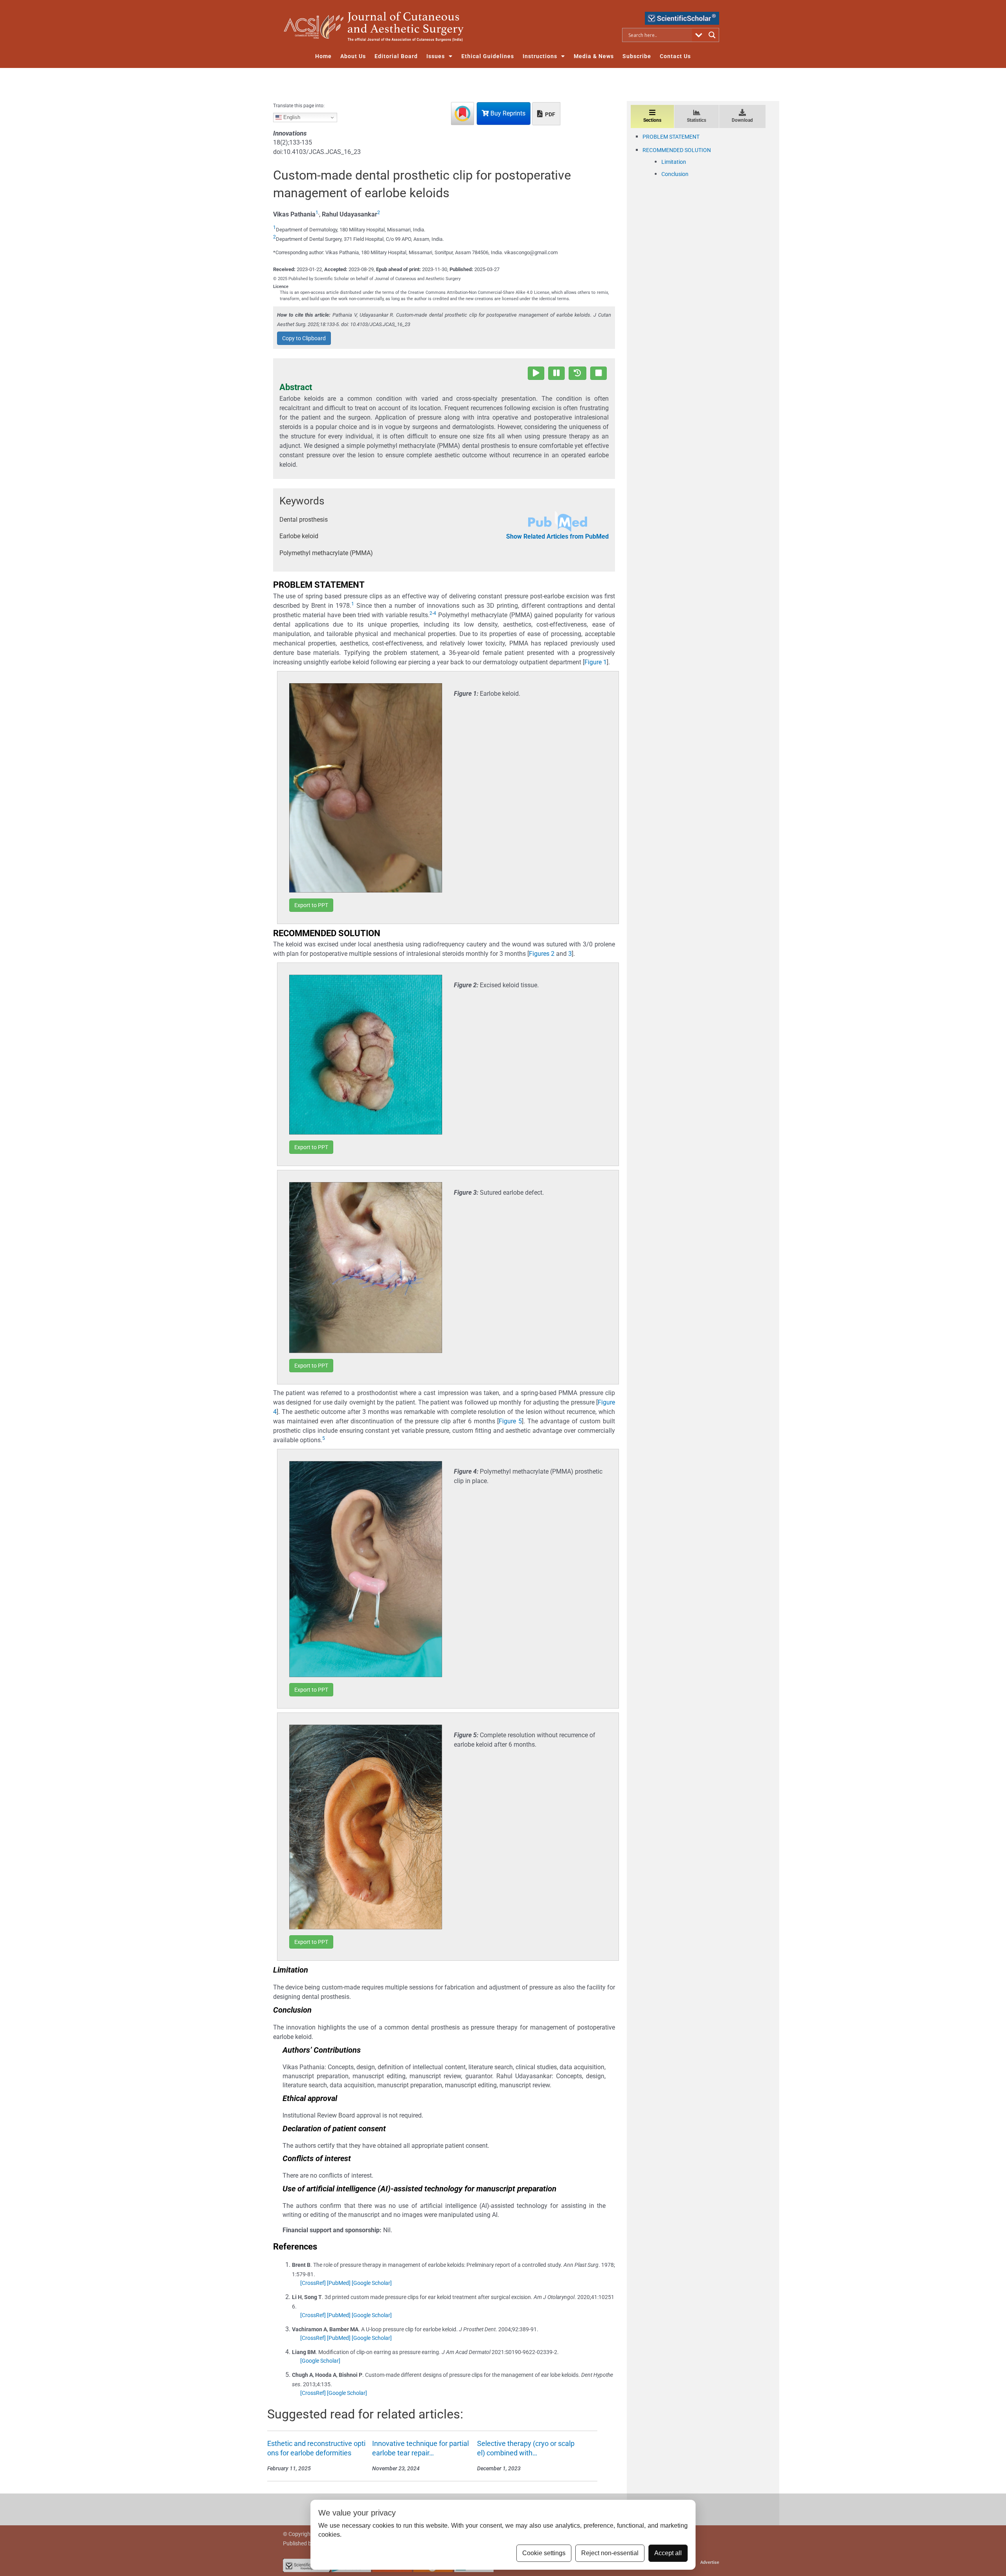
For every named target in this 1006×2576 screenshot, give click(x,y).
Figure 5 (510, 1421)
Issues (436, 56)
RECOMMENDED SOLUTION (677, 150)
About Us (353, 56)
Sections (652, 120)
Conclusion (675, 174)
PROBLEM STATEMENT (671, 137)
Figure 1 (596, 662)
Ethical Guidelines (488, 56)
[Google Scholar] (372, 2283)
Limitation (674, 162)
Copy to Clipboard (304, 338)
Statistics (697, 120)
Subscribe (637, 56)
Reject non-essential (610, 2553)
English (291, 117)
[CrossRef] (313, 2283)
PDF (550, 114)
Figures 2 (542, 954)
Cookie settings (544, 2553)
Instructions (540, 56)
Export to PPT (311, 905)
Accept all (668, 2553)
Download (742, 120)
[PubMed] (339, 2283)
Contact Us (675, 56)
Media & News (594, 56)
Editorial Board (396, 56)
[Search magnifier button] (712, 35)
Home (323, 56)
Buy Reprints (507, 113)
